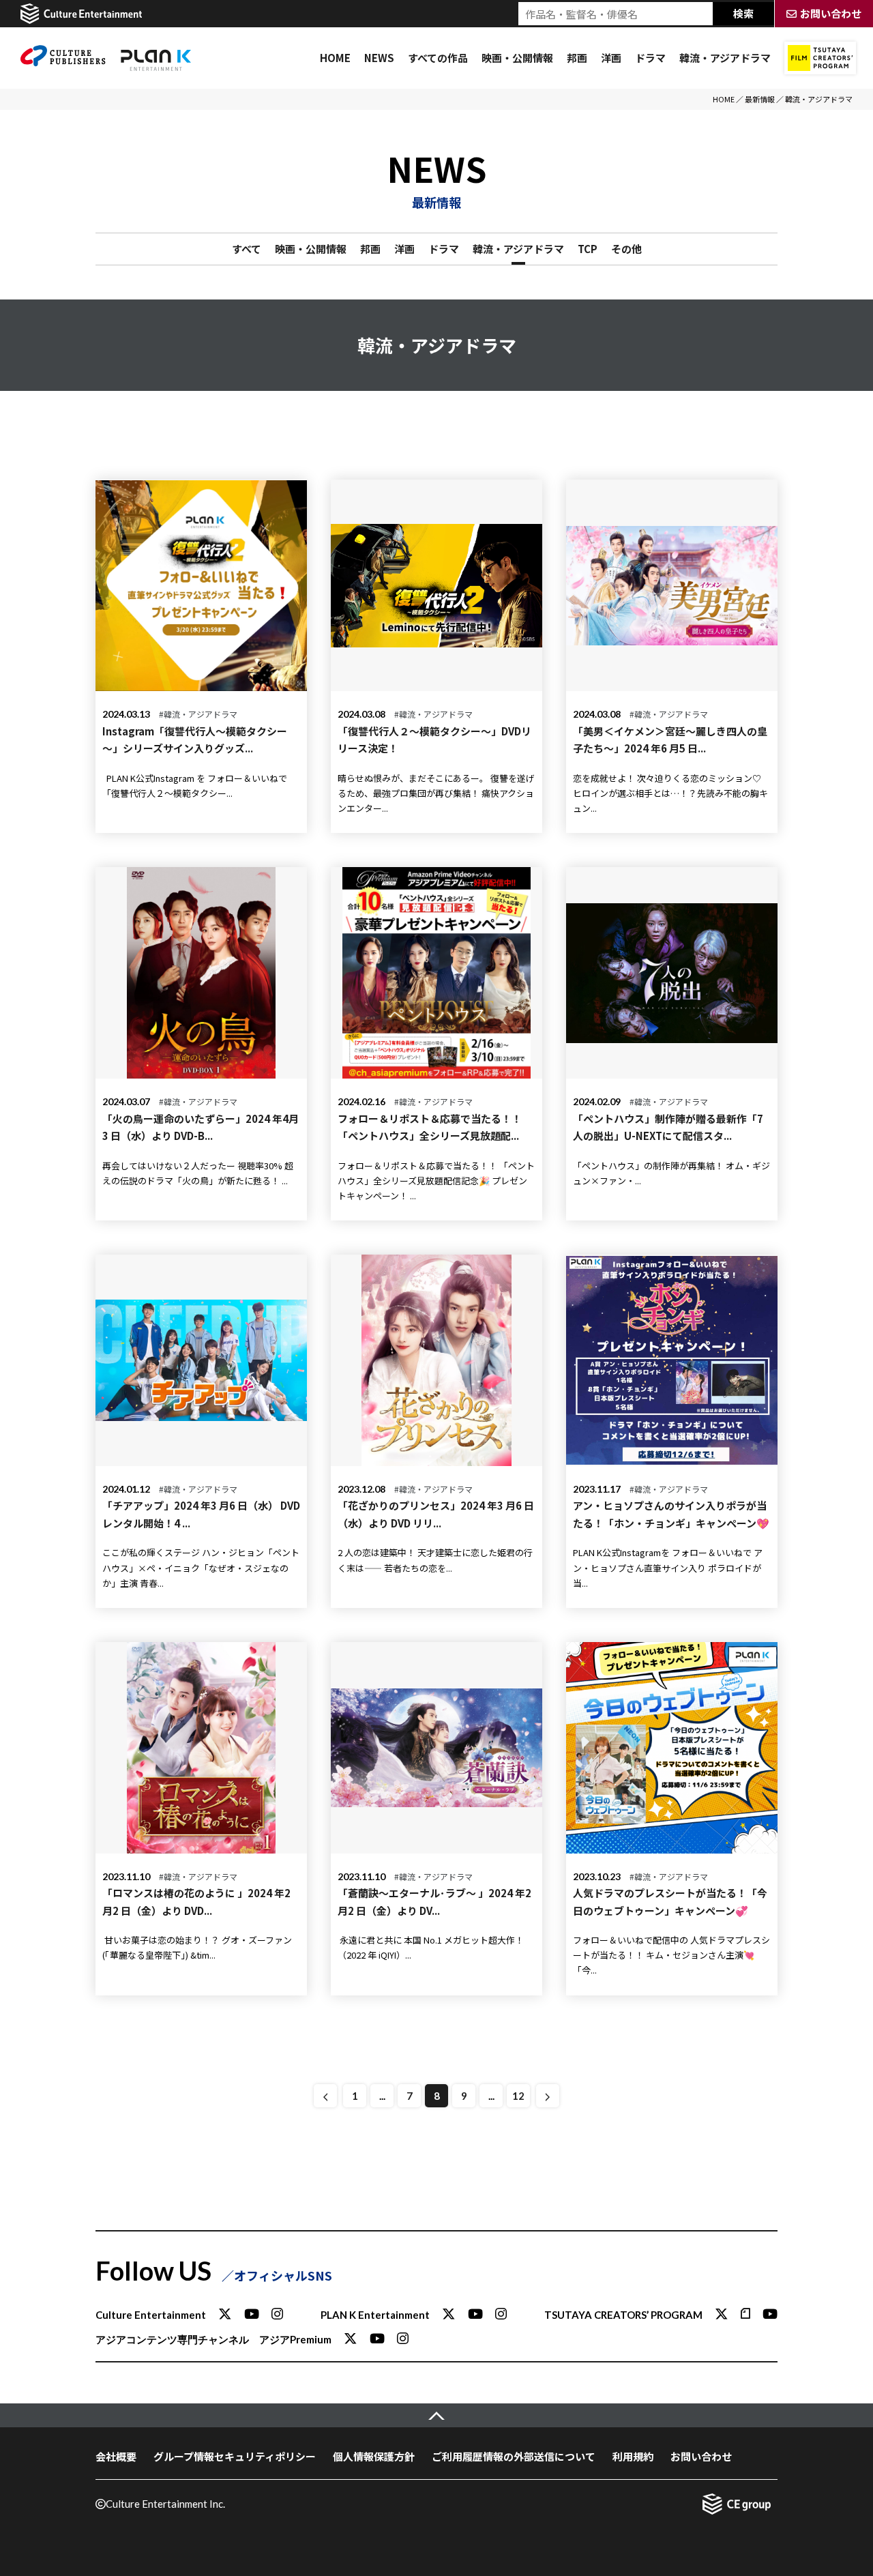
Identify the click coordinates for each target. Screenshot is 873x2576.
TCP (588, 249)
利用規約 (633, 2456)
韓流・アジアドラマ (725, 58)
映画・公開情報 (517, 58)
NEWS (379, 58)
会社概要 (116, 2456)
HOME (335, 58)
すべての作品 (438, 58)
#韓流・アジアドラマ (198, 714)
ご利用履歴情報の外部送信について (514, 2456)
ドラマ (650, 58)
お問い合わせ (701, 2456)
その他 (626, 249)
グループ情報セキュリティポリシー (235, 2456)
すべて (247, 249)
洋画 (611, 58)
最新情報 (760, 99)
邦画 (577, 58)
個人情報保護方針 (374, 2456)
